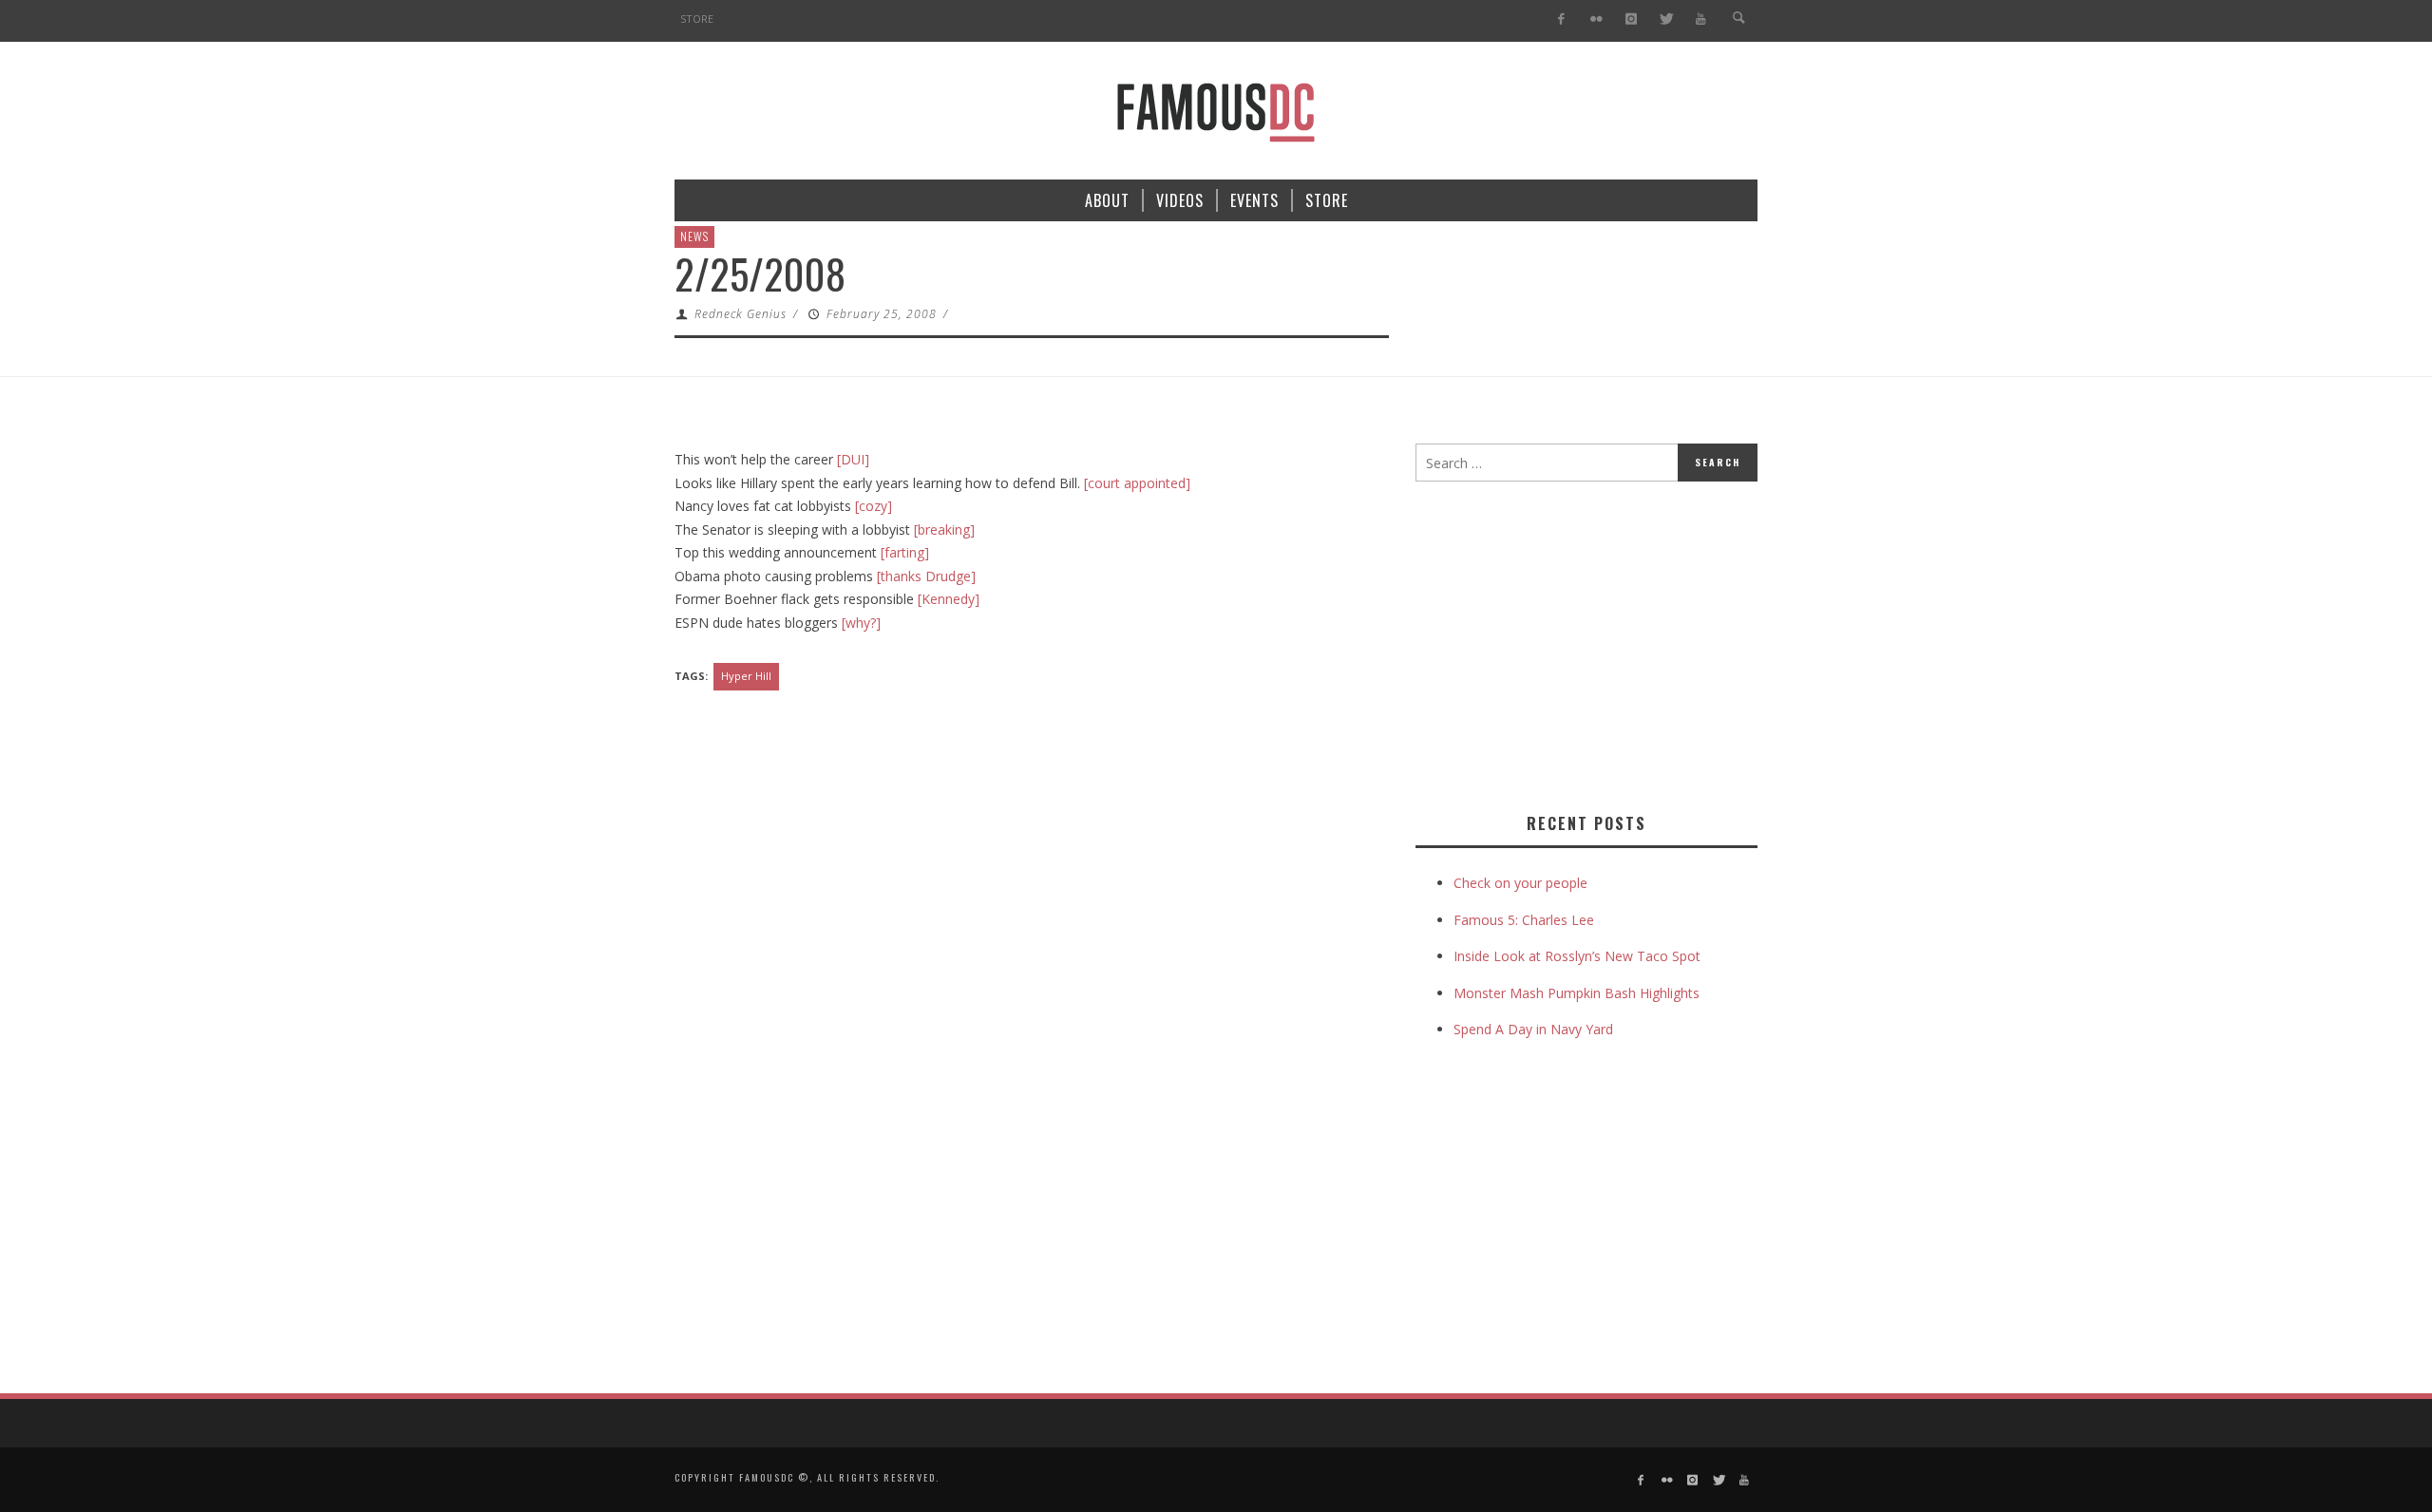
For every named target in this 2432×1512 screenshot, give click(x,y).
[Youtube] (1701, 19)
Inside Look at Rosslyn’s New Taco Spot (1577, 956)
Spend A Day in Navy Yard (1533, 1029)
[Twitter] (1666, 19)
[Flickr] (1596, 19)
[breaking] (944, 529)
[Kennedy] (949, 599)
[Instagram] (1631, 19)
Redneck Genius (741, 314)
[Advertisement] (1575, 643)
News (694, 236)
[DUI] (853, 459)
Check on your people (1522, 883)
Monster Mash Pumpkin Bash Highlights (1577, 993)
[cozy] (874, 506)
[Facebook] (1561, 19)
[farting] (905, 552)
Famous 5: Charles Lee (1524, 920)
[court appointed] (1137, 483)
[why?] (861, 623)
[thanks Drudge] (926, 576)
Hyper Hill (746, 676)
